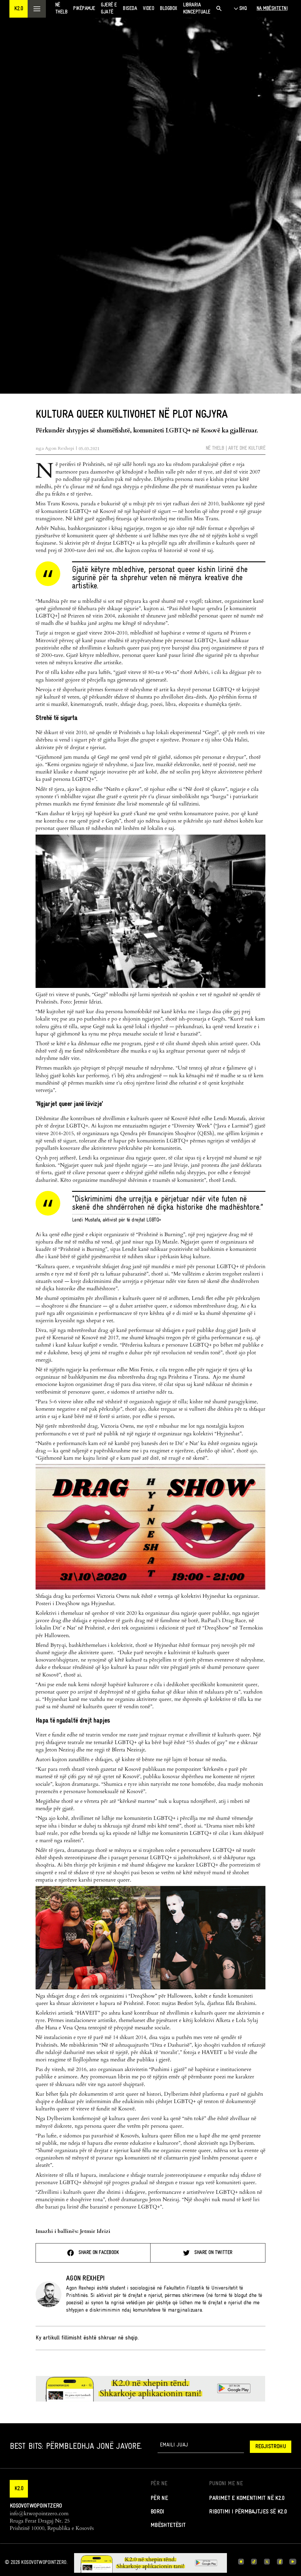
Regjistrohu (271, 2447)
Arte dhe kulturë (247, 448)
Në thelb (215, 448)
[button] (19, 9)
